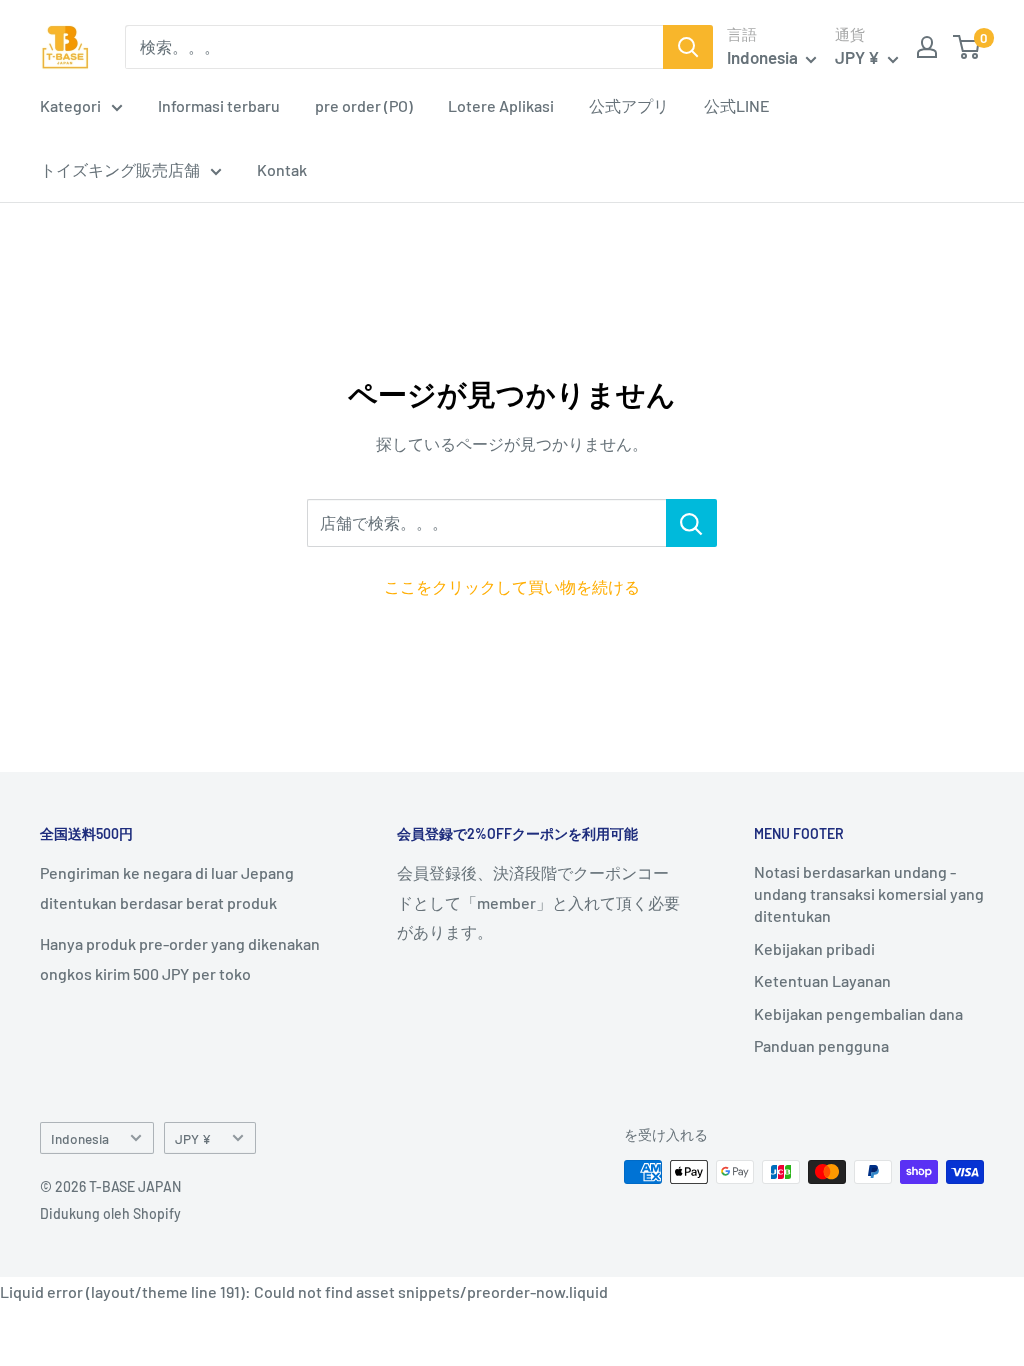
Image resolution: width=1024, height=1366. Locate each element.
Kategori (70, 105)
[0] (967, 47)
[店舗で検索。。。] (691, 523)
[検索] (688, 47)
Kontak (282, 169)
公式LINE (737, 105)
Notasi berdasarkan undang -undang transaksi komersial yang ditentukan (869, 894)
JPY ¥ (193, 1138)
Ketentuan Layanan (822, 980)
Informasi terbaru (219, 105)
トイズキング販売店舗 (120, 169)
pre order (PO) (364, 105)
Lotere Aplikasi (501, 105)
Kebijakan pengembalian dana (858, 1013)
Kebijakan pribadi (814, 948)
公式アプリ (629, 105)
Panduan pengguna (821, 1045)
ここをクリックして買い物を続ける (512, 586)
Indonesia (80, 1138)
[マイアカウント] (927, 47)
